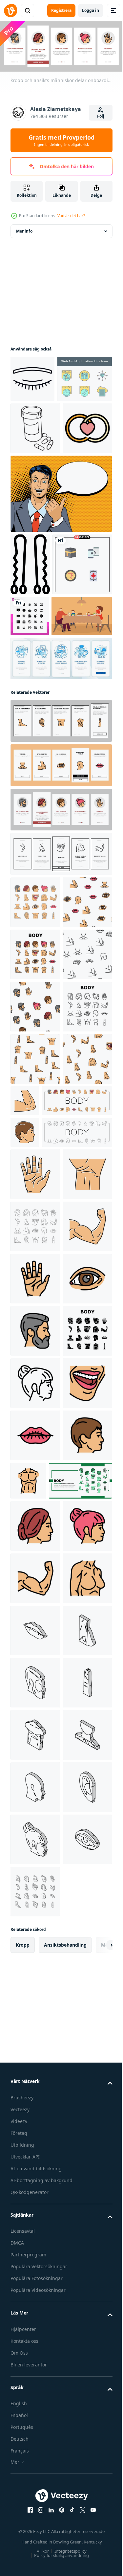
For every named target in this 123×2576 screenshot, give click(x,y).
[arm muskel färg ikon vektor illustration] (35, 1772)
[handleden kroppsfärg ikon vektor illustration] (35, 1667)
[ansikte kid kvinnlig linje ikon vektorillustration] (35, 2033)
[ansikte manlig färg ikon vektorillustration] (35, 1928)
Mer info (24, 229)
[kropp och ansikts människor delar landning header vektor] (42, 2235)
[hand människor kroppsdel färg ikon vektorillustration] (35, 1615)
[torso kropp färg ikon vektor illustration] (80, 2183)
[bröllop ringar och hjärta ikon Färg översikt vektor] (35, 525)
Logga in (91, 10)
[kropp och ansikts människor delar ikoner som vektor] (35, 1103)
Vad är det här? (71, 216)
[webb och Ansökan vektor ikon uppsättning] (38, 423)
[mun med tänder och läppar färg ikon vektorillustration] (35, 2085)
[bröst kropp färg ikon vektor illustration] (35, 2437)
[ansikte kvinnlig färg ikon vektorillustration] (35, 2280)
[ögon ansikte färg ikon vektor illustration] (35, 1876)
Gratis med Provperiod (61, 140)
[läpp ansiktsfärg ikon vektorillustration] (35, 2137)
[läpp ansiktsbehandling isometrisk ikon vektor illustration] (35, 2489)
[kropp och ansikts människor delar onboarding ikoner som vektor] (60, 921)
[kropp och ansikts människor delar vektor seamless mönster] (35, 1155)
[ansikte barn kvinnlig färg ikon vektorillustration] (35, 2332)
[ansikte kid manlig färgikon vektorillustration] (25, 1542)
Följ (101, 116)
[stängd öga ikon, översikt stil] (32, 377)
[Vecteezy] (10, 11)
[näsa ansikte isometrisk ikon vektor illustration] (35, 2541)
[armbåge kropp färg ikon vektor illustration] (77, 1458)
